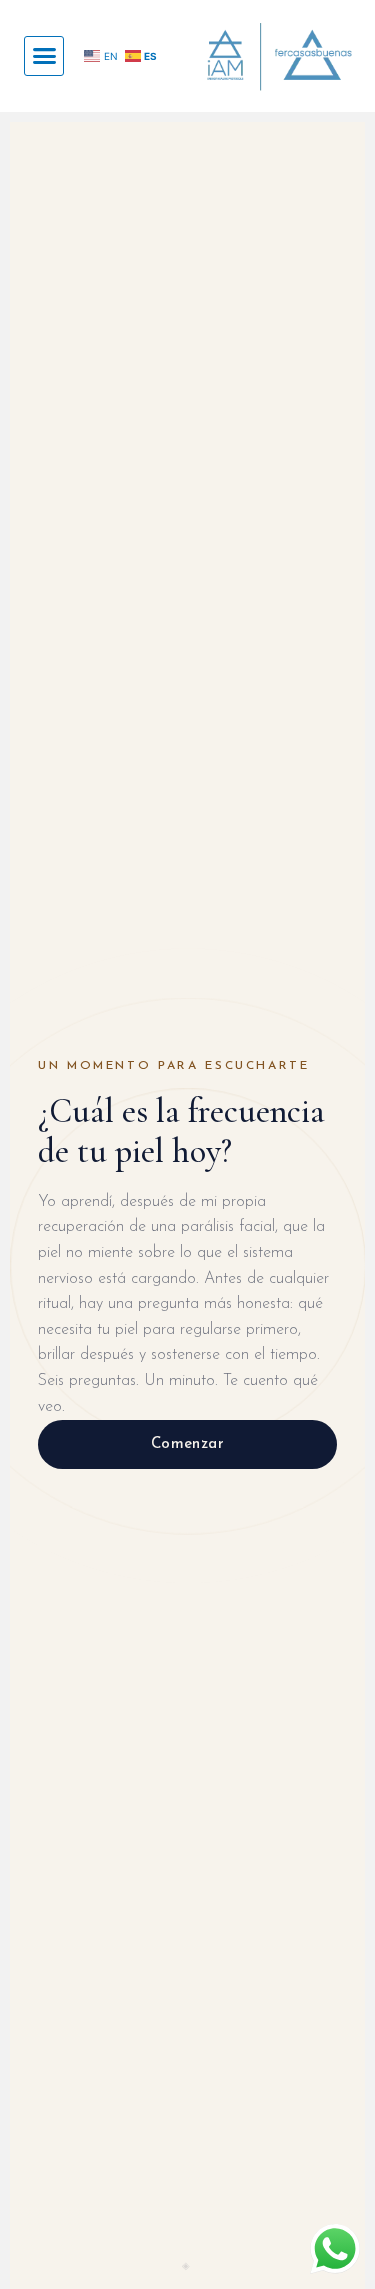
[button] (44, 56)
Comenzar (188, 1444)
